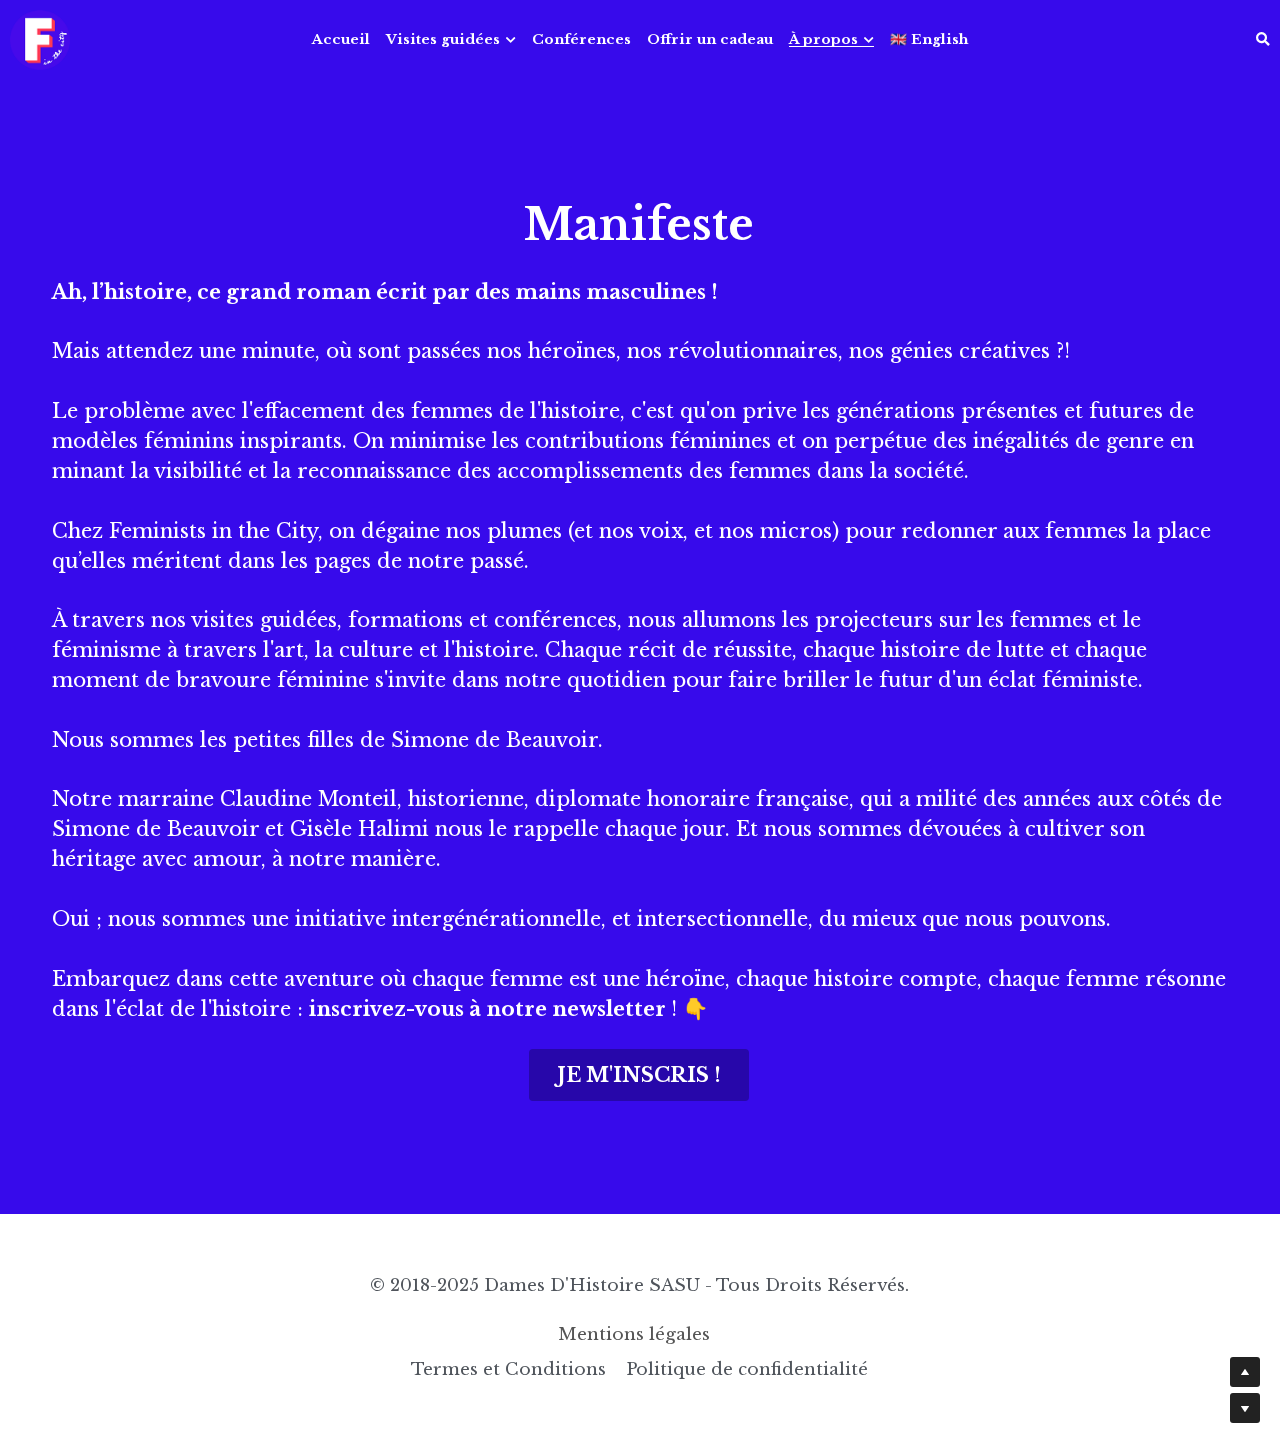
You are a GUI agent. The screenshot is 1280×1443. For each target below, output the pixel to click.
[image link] (40, 38)
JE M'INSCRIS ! (639, 1075)
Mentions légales (639, 1334)
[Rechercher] (1263, 40)
